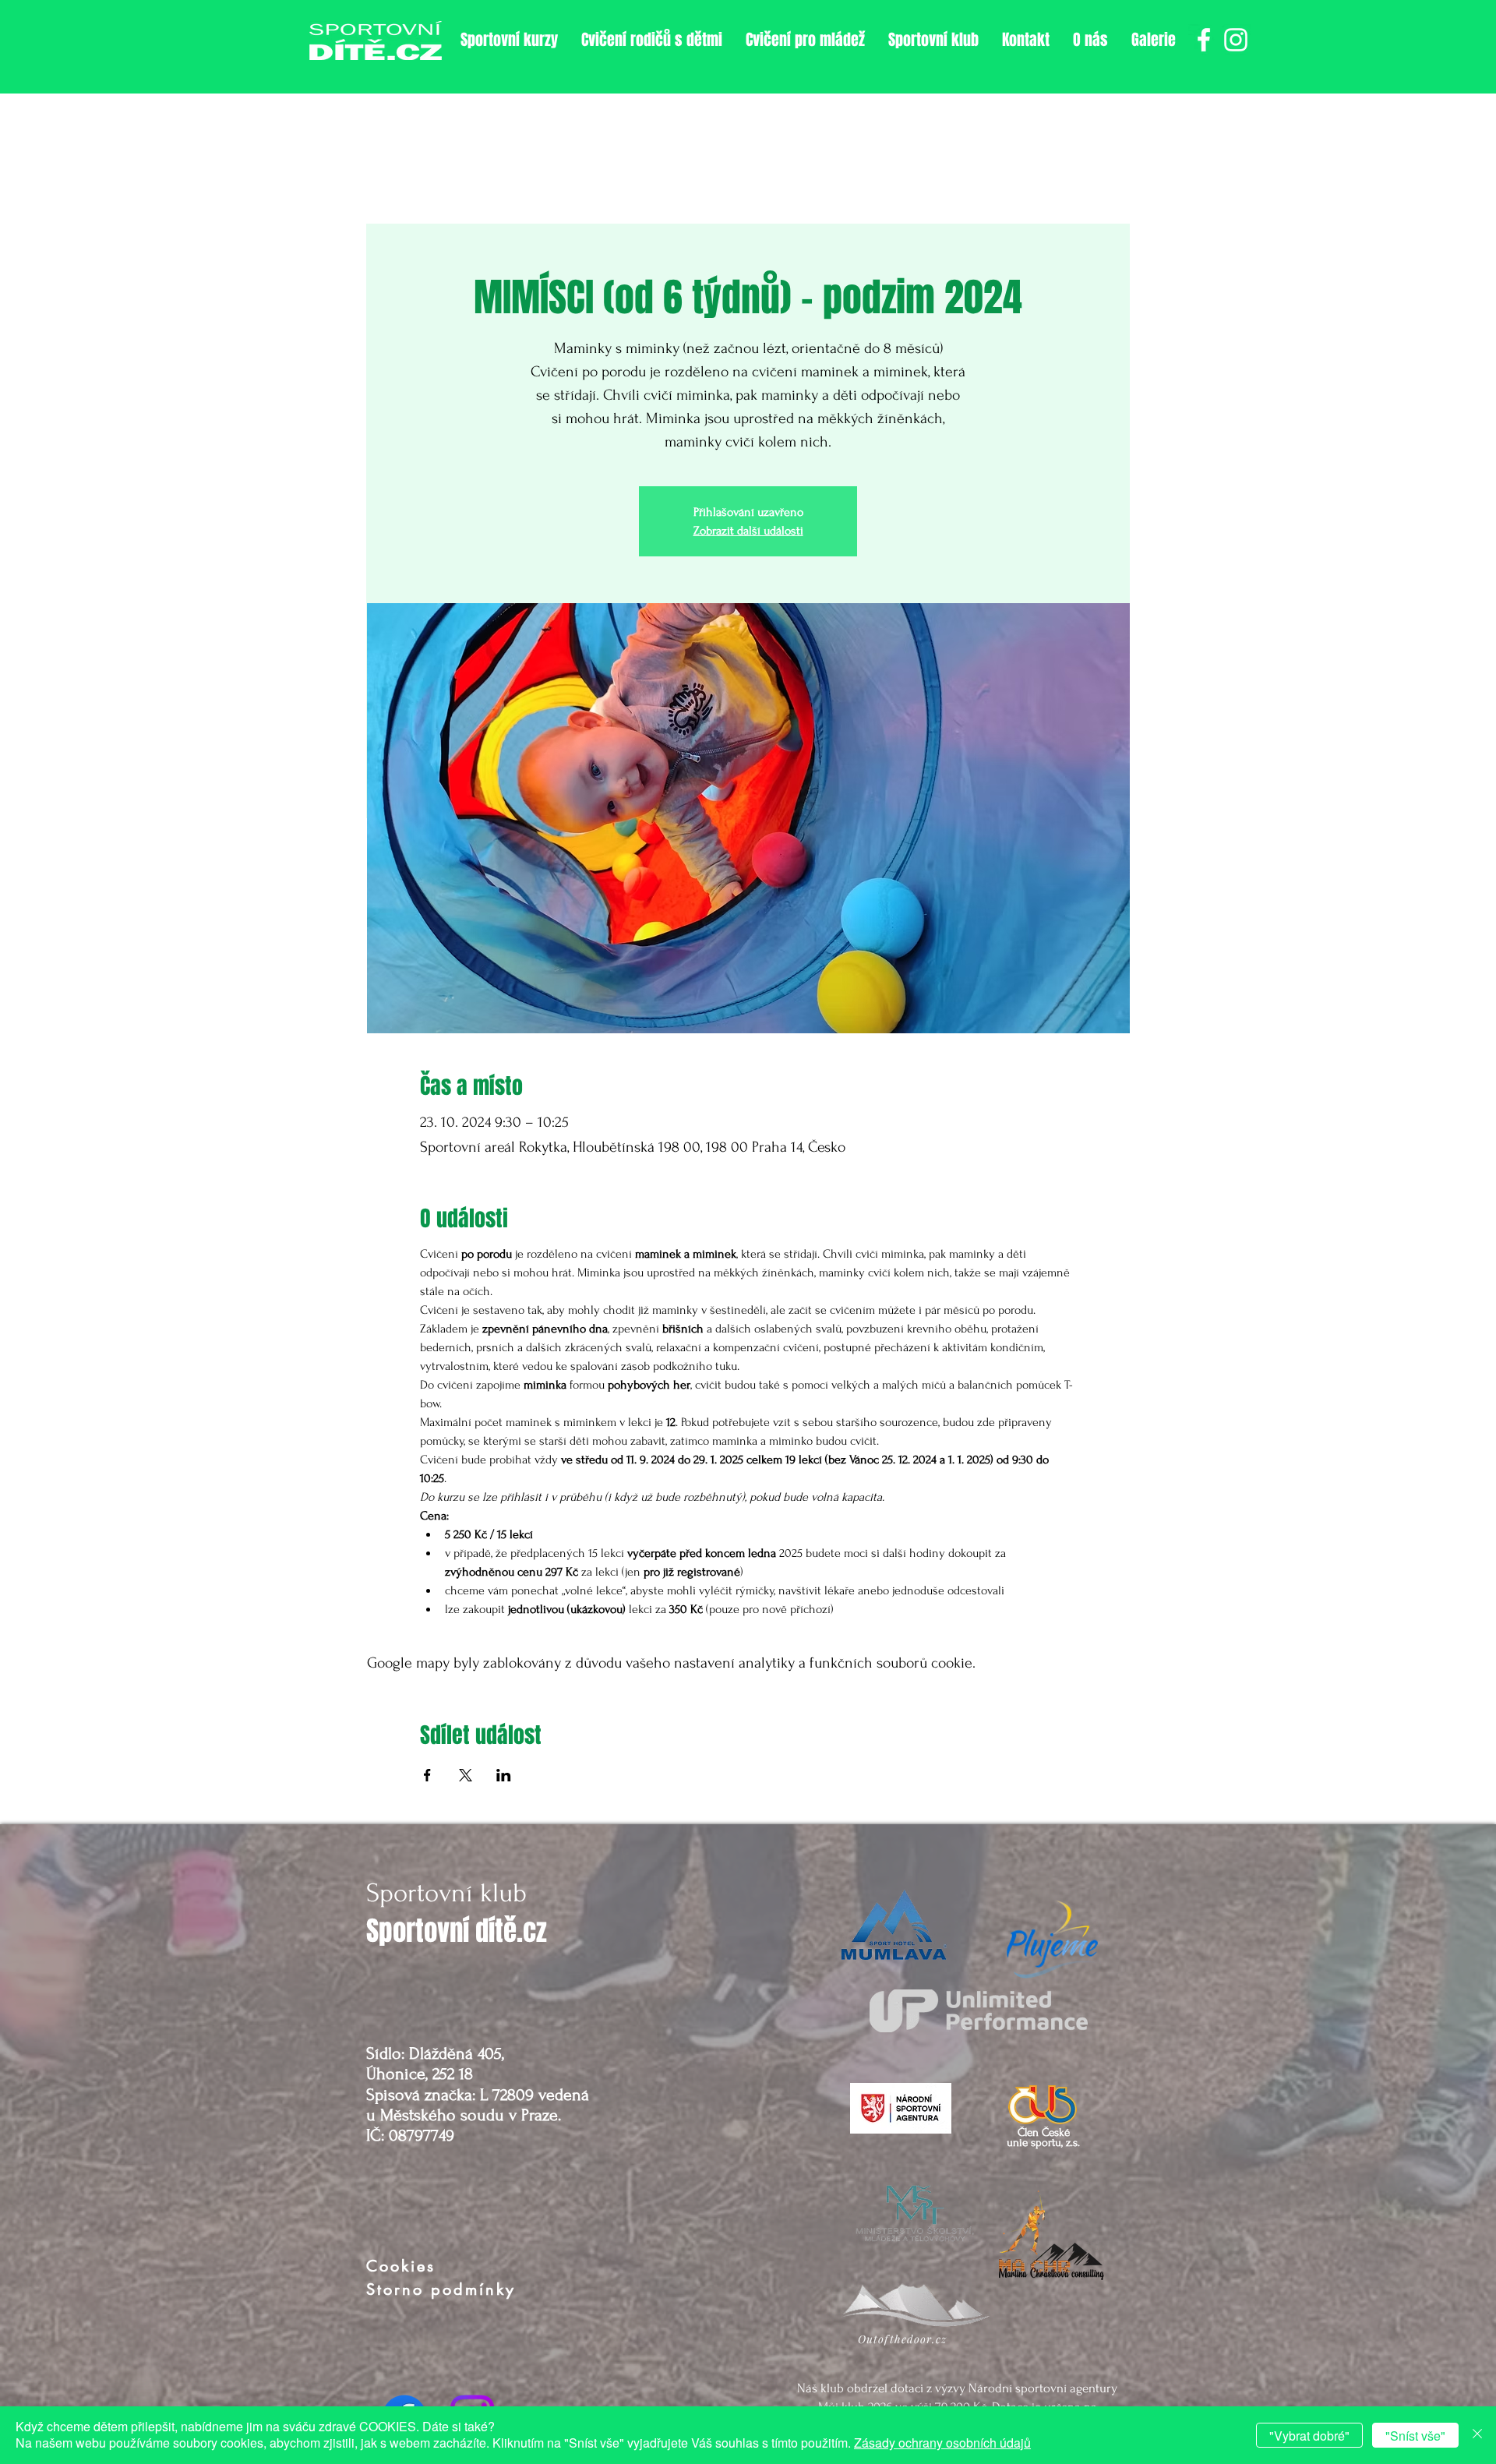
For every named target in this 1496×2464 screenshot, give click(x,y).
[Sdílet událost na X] (466, 1775)
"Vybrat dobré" (1309, 2436)
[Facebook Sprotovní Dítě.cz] (1204, 40)
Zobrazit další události (748, 531)
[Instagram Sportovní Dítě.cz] (1236, 40)
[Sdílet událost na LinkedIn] (504, 1775)
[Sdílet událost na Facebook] (427, 1775)
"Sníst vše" (1415, 2436)
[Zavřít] (1477, 2435)
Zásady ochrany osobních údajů (942, 2443)
